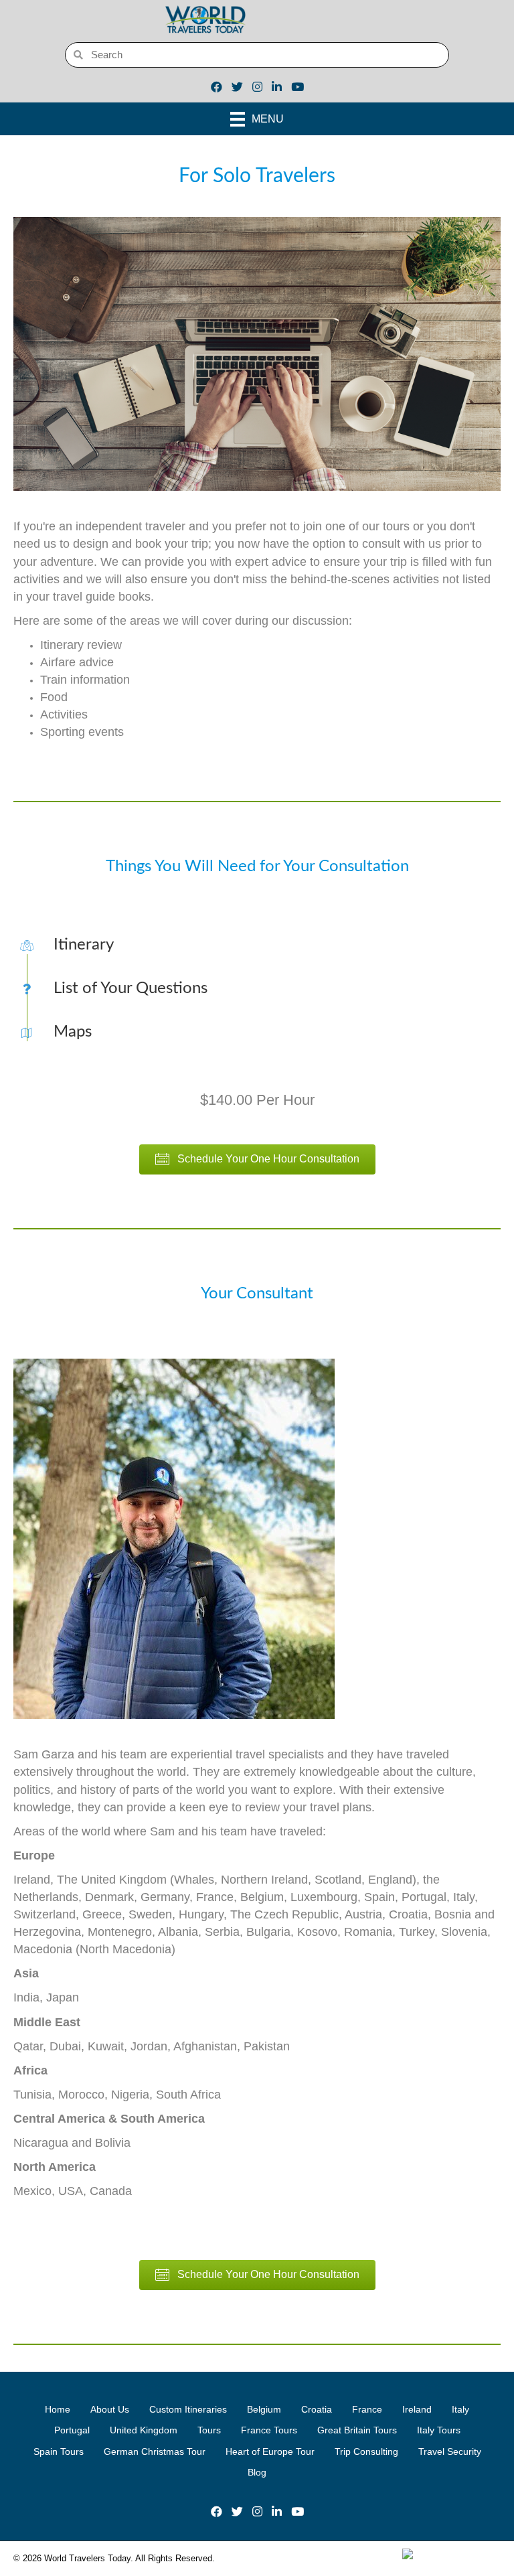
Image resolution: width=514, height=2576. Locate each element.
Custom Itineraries (188, 2409)
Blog (257, 2472)
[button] (257, 1159)
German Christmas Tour (155, 2451)
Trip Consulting (366, 2451)
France (367, 2409)
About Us (110, 2409)
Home (58, 2409)
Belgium (264, 2409)
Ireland (417, 2409)
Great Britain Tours (357, 2430)
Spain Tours (59, 2451)
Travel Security (450, 2451)
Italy (460, 2409)
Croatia (317, 2409)
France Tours (269, 2430)
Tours (209, 2430)
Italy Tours (439, 2430)
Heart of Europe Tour (270, 2451)
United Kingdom (144, 2430)
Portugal (72, 2430)
